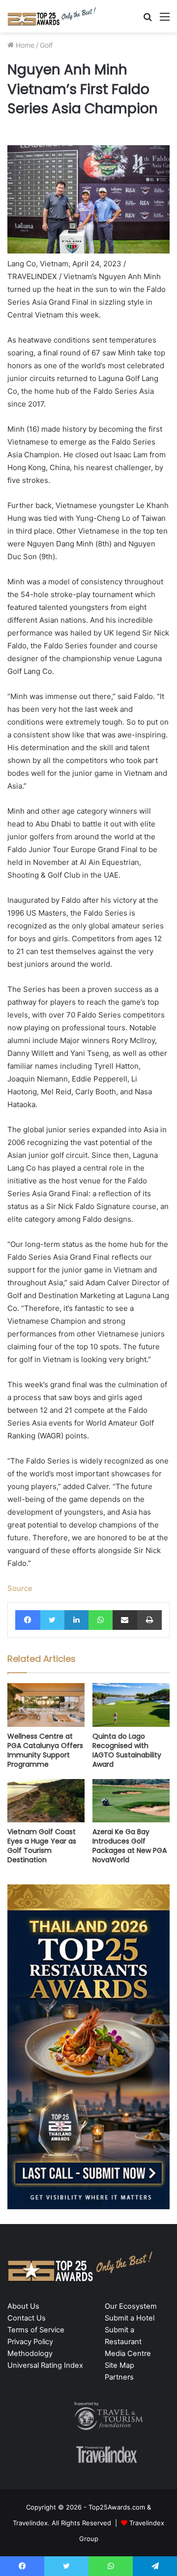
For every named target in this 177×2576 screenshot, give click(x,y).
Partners (119, 2377)
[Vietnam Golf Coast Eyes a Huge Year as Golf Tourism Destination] (46, 1801)
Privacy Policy (30, 2342)
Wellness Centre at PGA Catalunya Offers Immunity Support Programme (45, 1750)
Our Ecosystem (131, 2306)
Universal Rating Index (45, 2365)
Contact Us (27, 2318)
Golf (46, 45)
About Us (23, 2306)
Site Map (119, 2365)
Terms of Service (36, 2330)
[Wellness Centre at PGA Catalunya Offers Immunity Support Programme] (46, 1705)
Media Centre (128, 2353)
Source (20, 1588)
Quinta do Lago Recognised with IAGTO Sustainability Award (127, 1750)
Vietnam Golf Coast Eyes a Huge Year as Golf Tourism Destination (42, 1846)
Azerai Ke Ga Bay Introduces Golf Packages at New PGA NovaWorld (130, 1846)
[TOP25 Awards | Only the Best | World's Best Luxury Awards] (52, 16)
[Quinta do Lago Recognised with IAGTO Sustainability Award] (131, 1705)
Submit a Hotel (130, 2318)
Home (24, 45)
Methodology (30, 2353)
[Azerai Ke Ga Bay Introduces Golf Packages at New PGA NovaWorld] (131, 1801)
